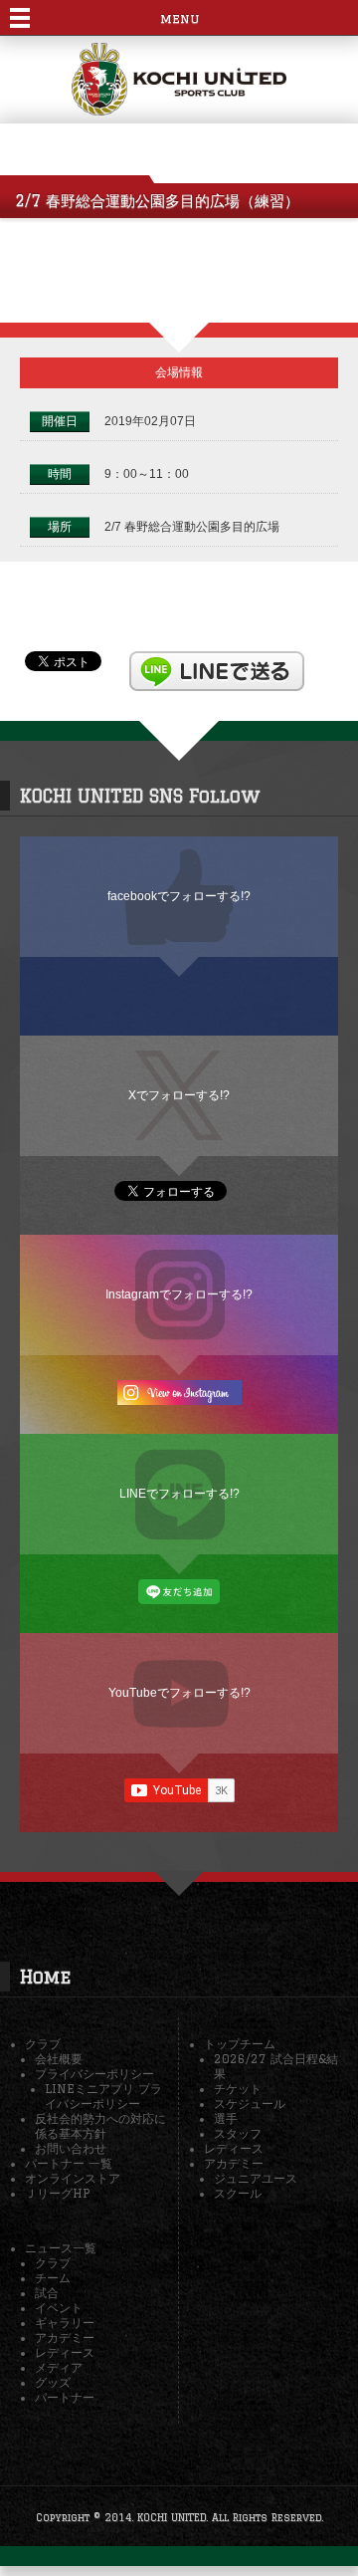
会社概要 (59, 2059)
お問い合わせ (71, 2148)
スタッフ (238, 2133)
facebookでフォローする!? (179, 896)
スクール (238, 2193)
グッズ (53, 2382)
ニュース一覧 (61, 2248)
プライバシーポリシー (94, 2074)
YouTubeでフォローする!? (179, 1692)
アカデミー (234, 2163)
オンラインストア (73, 2178)
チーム (53, 2278)
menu (179, 18)
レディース (234, 2148)
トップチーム (240, 2044)
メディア (59, 2367)
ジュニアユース (256, 2178)
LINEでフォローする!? (179, 1493)
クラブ (43, 2044)
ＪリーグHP (57, 2193)
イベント (59, 2308)
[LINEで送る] (217, 660)
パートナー (65, 2397)
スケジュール (250, 2104)
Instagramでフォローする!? (179, 1294)
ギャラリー (65, 2323)
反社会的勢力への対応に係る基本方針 (100, 2126)
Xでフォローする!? (179, 1095)
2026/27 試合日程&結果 (276, 2066)
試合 (47, 2293)
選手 (226, 2118)
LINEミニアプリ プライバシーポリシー (103, 2096)
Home (45, 1977)
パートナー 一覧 (69, 2163)
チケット (238, 2089)
